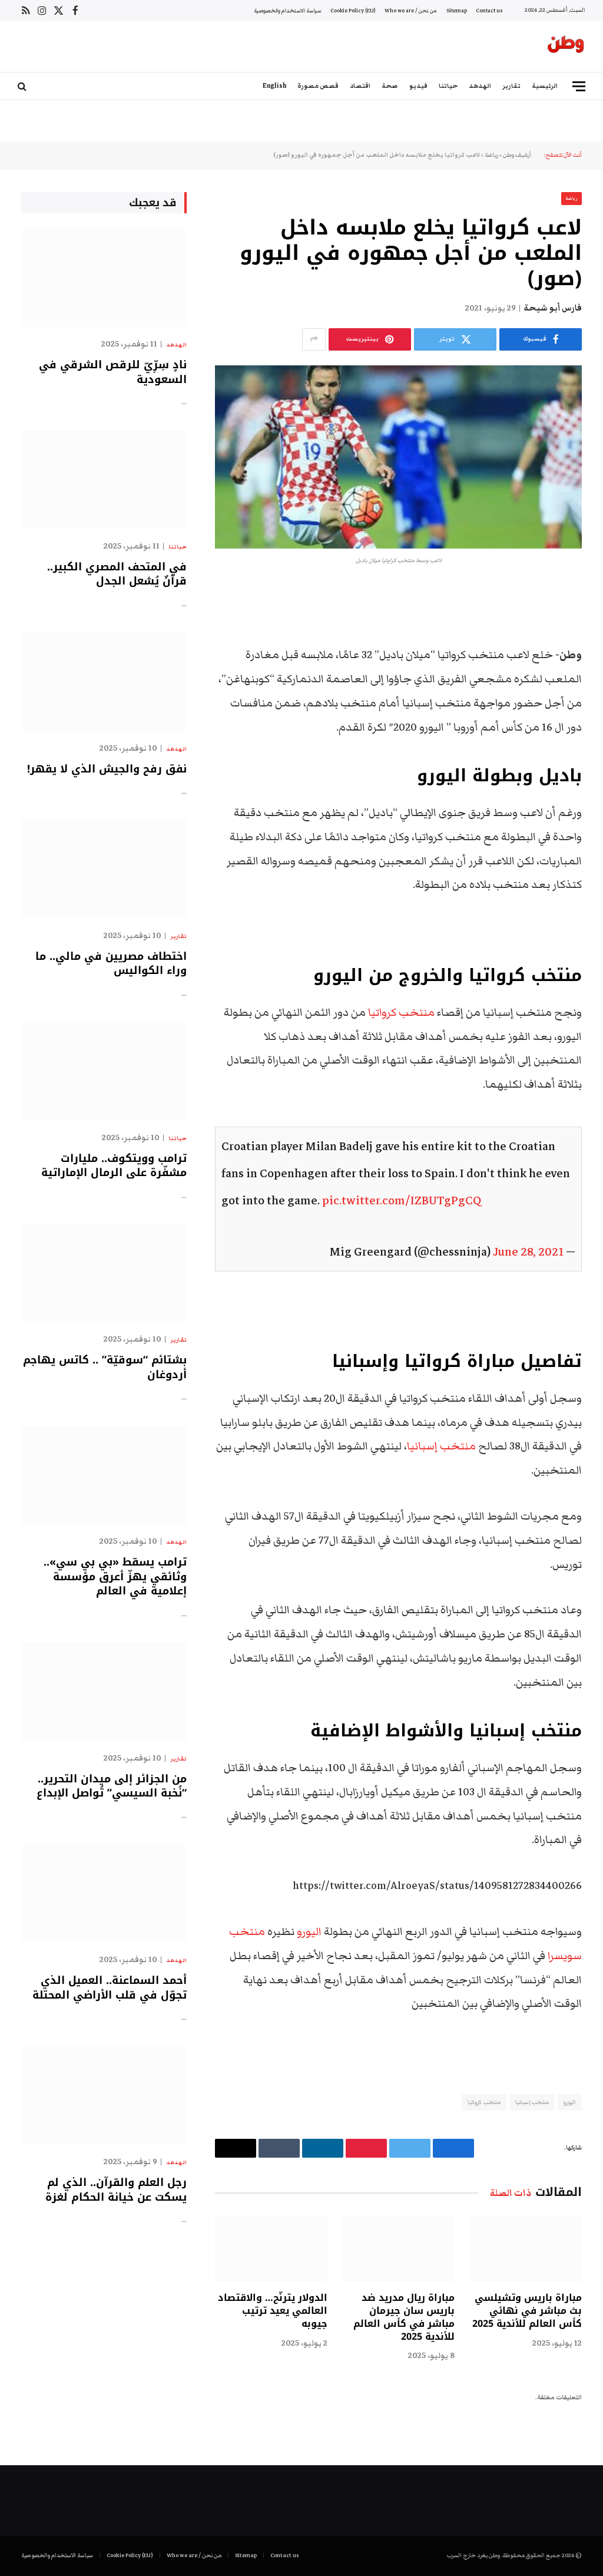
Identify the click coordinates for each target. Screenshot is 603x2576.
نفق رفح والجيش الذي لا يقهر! (107, 769)
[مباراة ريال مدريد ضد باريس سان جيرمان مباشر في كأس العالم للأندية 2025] (399, 2249)
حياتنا (448, 86)
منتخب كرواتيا (401, 1013)
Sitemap (457, 11)
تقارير (511, 86)
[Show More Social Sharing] (314, 339)
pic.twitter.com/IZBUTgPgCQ (402, 1201)
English (274, 86)
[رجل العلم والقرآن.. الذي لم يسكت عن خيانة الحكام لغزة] (104, 2096)
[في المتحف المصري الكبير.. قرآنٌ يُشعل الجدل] (104, 479)
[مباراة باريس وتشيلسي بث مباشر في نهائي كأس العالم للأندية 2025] (526, 2249)
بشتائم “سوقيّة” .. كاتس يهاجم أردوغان (105, 1367)
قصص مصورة (318, 86)
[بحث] (23, 86)
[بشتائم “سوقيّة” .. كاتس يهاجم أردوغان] (104, 1273)
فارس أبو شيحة (553, 308)
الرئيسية (545, 86)
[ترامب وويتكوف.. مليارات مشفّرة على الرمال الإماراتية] (104, 1071)
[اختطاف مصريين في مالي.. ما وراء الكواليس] (104, 869)
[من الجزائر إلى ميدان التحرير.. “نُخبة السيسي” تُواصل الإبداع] (104, 1691)
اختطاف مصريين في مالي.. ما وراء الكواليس (111, 964)
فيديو (418, 86)
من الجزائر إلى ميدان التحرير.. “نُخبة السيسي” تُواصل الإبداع (112, 1786)
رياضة (491, 155)
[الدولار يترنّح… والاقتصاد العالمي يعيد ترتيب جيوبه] (271, 2249)
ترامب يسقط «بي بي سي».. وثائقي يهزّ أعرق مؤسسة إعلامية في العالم (115, 1576)
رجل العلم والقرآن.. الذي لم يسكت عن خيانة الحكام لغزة (116, 2190)
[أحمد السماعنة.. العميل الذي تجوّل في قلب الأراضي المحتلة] (104, 1893)
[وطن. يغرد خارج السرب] (566, 47)
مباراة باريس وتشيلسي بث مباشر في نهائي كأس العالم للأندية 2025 (527, 2311)
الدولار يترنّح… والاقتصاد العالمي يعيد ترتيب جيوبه (272, 2311)
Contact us (489, 11)
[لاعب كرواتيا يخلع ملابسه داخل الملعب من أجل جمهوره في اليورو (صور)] (398, 457)
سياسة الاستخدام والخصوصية (288, 11)
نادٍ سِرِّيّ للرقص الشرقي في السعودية (113, 372)
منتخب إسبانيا (441, 1446)
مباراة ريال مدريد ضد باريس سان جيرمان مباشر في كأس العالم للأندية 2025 (404, 2317)
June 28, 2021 (528, 1252)
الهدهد (480, 86)
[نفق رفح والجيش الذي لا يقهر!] (104, 681)
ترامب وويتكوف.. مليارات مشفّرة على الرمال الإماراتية (114, 1166)
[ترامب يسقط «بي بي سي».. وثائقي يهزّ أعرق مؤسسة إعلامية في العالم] (104, 1475)
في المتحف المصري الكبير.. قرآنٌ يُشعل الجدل (117, 574)
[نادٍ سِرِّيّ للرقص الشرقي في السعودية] (104, 278)
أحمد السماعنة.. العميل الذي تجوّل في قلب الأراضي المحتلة (110, 1988)
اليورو (309, 1932)
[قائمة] (579, 86)
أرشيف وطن (517, 155)
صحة (390, 86)
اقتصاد (360, 86)
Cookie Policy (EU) (353, 11)
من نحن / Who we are (411, 11)
